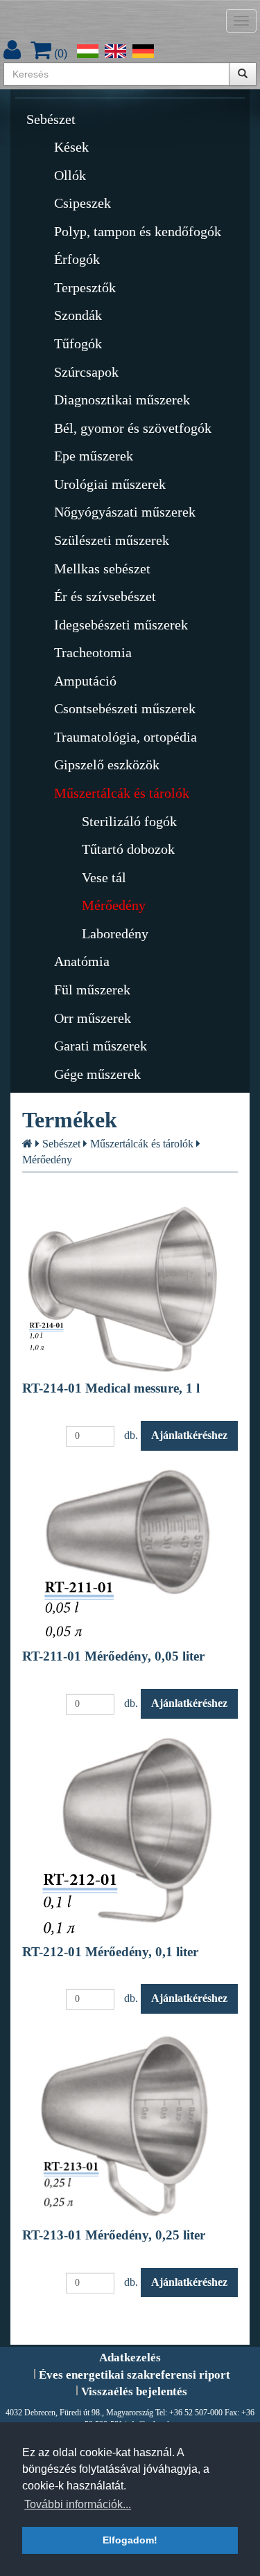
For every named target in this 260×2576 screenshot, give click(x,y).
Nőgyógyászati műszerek (125, 512)
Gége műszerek (97, 1074)
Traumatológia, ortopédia (125, 737)
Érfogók (77, 259)
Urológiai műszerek (110, 484)
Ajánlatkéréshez (189, 1435)
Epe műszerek (94, 456)
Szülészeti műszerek (112, 540)
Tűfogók (78, 343)
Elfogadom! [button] (130, 2540)
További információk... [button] (78, 2504)
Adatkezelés (130, 2358)
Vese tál (104, 877)
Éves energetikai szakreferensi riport (135, 2375)
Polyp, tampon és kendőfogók (138, 231)
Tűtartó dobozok (128, 849)
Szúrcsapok (86, 372)
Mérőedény (114, 905)
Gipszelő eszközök (107, 764)
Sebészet (51, 119)
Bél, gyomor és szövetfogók (133, 428)
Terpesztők (85, 287)
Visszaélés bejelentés (134, 2391)
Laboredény (115, 933)
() (59, 54)
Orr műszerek (93, 1018)
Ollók (70, 175)
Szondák (78, 315)
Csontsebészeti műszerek (125, 708)
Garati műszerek (101, 1046)
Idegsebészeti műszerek (121, 625)
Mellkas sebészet (102, 569)
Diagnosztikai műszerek (122, 400)
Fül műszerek (92, 990)
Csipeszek (83, 203)
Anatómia (82, 961)
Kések (71, 147)
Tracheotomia (93, 652)
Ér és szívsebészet (105, 596)
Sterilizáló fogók (129, 821)
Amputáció (85, 681)
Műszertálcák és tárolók (122, 793)
